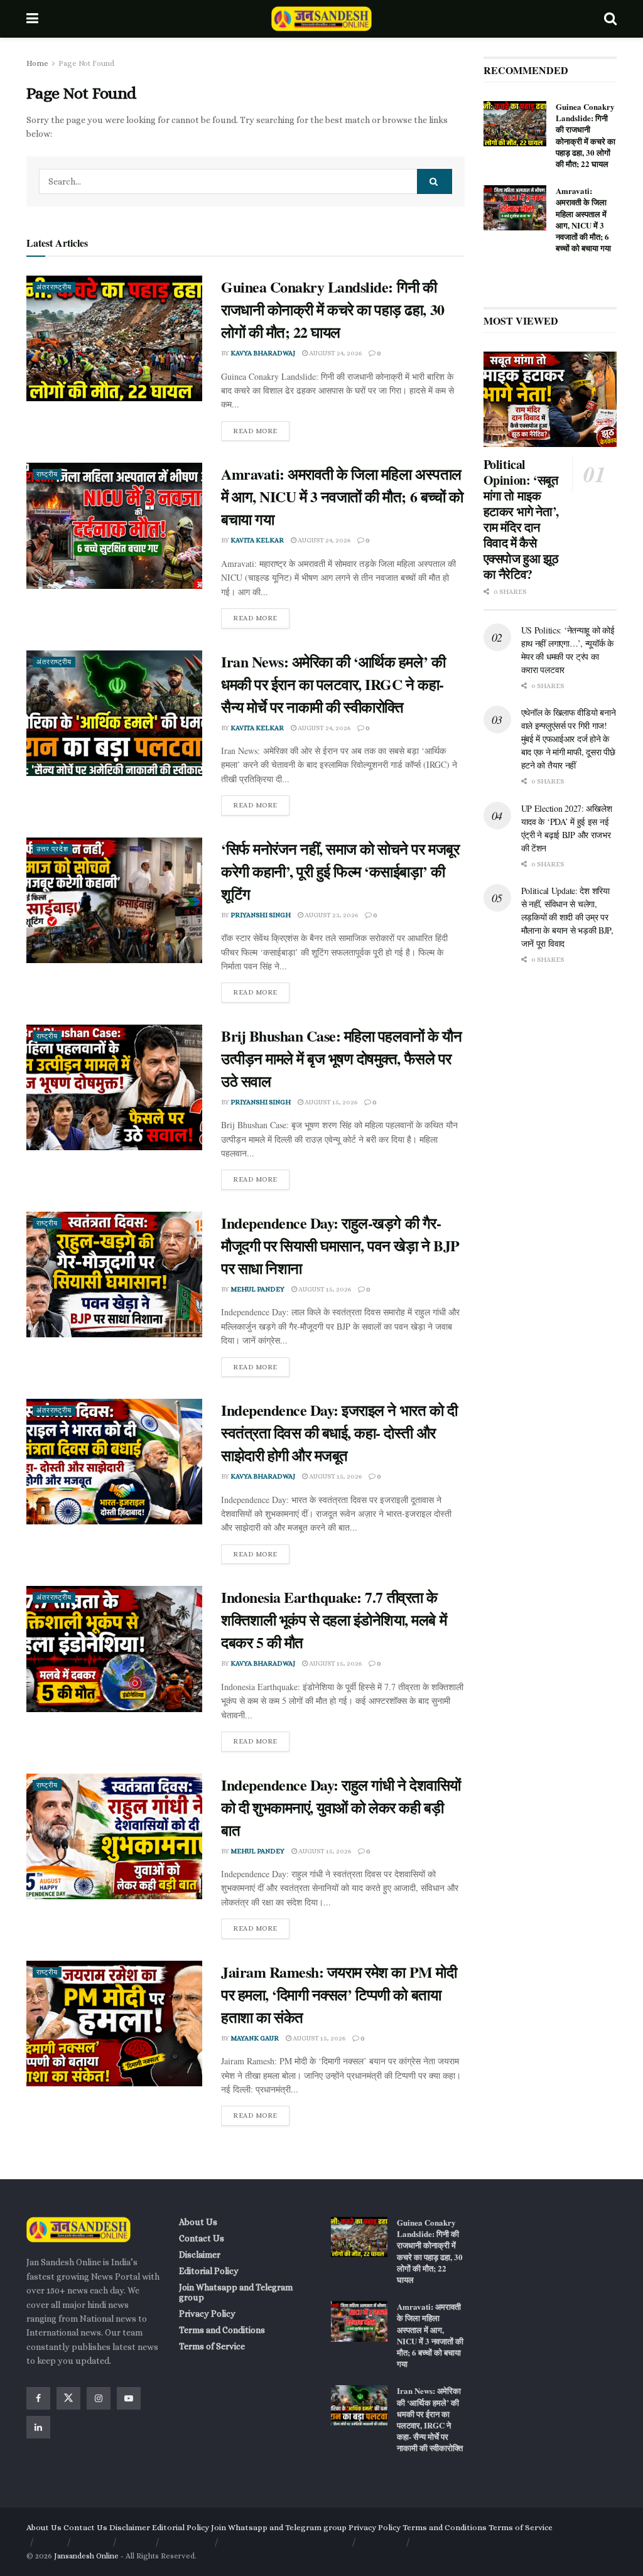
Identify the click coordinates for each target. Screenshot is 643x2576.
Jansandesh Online (86, 2556)
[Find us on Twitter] (68, 2398)
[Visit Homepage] (321, 19)
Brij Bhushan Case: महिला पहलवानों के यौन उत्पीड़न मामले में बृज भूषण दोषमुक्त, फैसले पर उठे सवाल (341, 1058)
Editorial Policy (209, 2271)
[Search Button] (610, 19)
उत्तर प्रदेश (52, 849)
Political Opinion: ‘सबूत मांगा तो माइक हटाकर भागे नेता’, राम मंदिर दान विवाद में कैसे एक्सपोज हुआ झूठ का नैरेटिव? (521, 519)
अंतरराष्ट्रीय (54, 287)
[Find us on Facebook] (38, 2398)
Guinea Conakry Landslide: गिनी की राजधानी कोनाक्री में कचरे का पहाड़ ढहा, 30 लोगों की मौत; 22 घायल (333, 309)
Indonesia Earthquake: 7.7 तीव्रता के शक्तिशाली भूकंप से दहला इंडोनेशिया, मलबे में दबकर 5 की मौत (334, 1619)
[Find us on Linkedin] (38, 2427)
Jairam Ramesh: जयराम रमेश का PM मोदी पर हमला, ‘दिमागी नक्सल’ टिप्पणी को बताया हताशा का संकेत (339, 1994)
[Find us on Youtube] (129, 2398)
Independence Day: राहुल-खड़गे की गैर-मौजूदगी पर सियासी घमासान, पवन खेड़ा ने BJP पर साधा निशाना (340, 1245)
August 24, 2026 (335, 353)
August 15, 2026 (330, 1102)
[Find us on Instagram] (99, 2398)
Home (37, 63)
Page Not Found (86, 63)
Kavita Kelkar (257, 540)
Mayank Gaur (255, 2038)
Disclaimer (200, 2255)
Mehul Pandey (257, 1289)
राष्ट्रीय (47, 474)
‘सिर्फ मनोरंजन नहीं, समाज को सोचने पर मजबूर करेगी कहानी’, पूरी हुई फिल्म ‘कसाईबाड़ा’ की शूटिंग (340, 871)
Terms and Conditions (222, 2330)
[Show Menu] (32, 19)
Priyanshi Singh (261, 915)
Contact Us (202, 2238)
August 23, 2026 (331, 915)
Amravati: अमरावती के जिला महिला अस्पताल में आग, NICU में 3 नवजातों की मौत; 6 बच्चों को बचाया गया (342, 496)
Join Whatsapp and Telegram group (236, 2292)
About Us (198, 2222)
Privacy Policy (207, 2314)
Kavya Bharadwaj (263, 353)
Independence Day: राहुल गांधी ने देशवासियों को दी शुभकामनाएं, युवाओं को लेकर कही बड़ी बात (341, 1807)
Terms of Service (212, 2346)
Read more (261, 428)
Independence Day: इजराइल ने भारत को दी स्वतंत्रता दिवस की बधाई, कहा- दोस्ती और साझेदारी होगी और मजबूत (339, 1432)
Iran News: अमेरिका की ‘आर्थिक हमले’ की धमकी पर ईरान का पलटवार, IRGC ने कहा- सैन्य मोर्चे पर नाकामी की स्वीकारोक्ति (333, 684)
